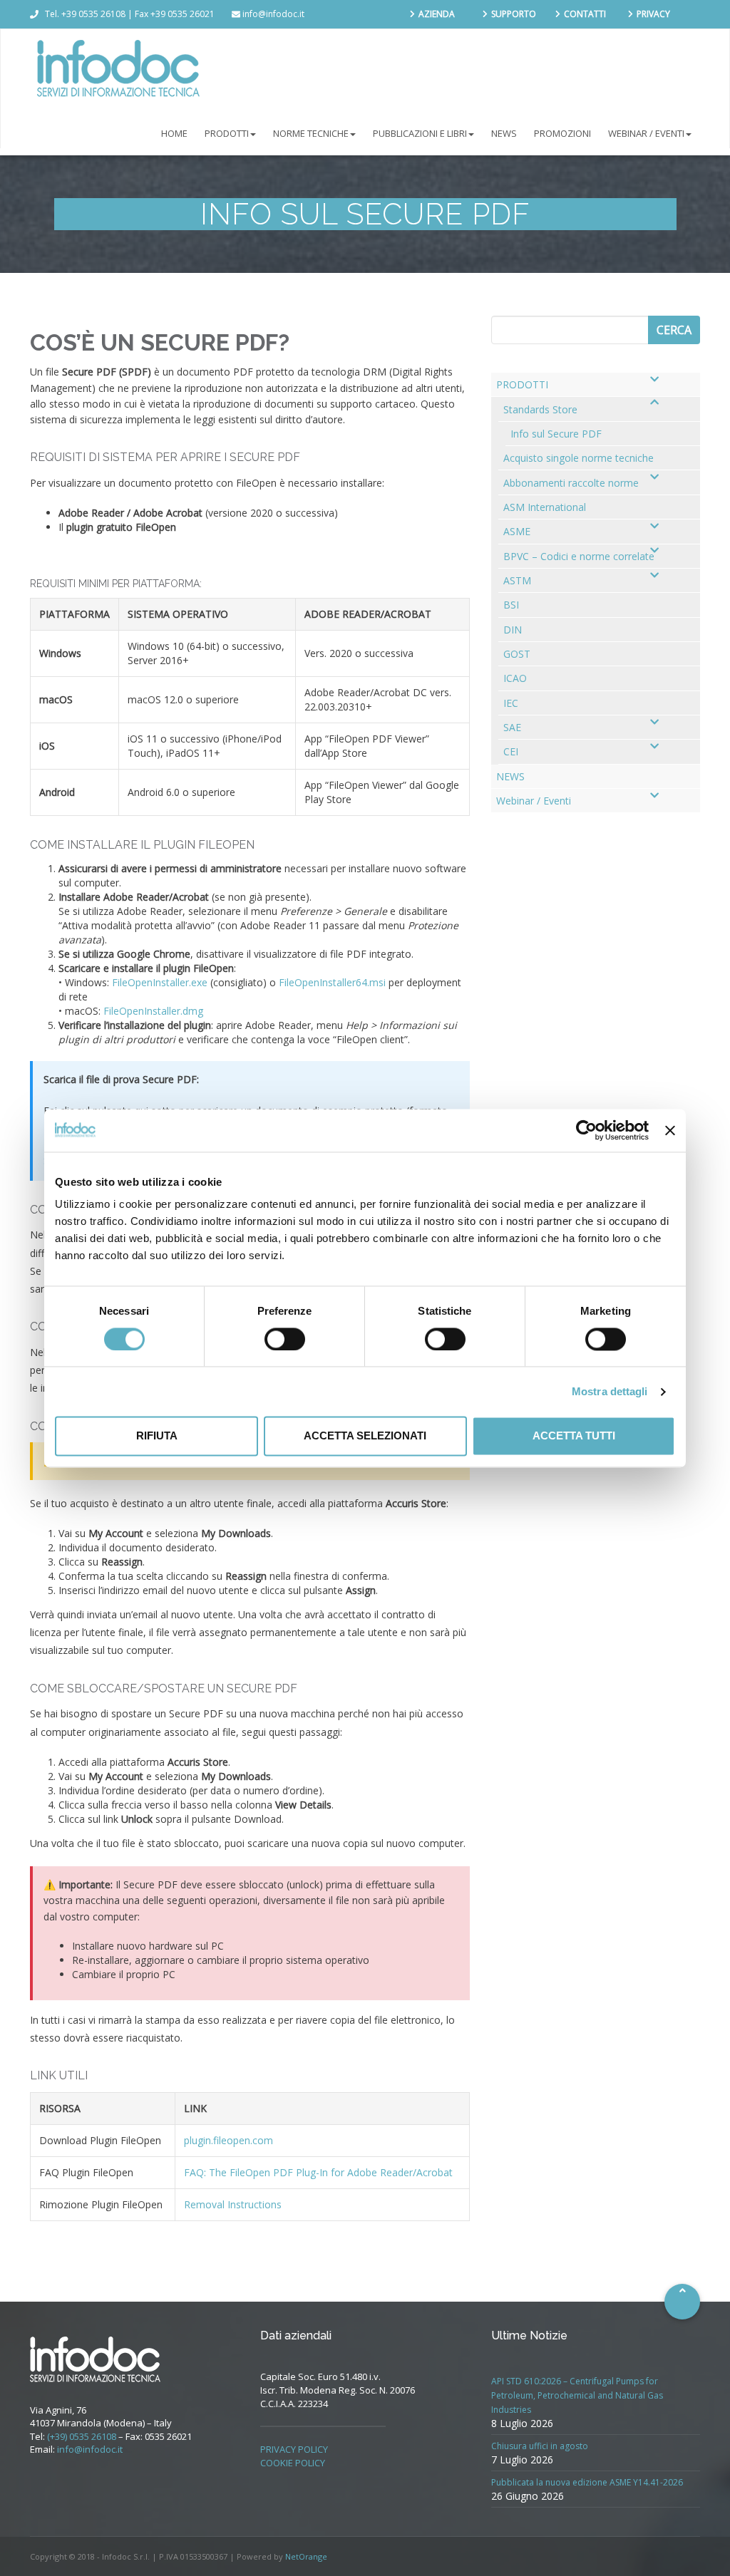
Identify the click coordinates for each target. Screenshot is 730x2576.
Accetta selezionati (365, 1436)
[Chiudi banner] (670, 1130)
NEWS (504, 133)
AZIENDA (437, 14)
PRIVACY (653, 14)
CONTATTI (585, 14)
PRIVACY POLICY (294, 2449)
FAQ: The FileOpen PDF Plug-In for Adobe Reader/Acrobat (318, 2172)
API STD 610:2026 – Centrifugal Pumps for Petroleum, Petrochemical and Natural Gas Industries (577, 2395)
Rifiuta (157, 1436)
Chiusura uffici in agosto (540, 2446)
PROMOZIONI (562, 133)
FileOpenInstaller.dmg (153, 1011)
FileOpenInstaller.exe (160, 982)
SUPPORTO (514, 14)
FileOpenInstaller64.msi (332, 982)
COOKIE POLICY (293, 2463)
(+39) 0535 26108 (82, 2436)
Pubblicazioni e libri (420, 133)
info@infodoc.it (90, 2449)
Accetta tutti (574, 1436)
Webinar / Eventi (646, 133)
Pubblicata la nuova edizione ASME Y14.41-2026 (587, 2482)
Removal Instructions (233, 2204)
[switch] (285, 1339)
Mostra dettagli (610, 1391)
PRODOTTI (227, 133)
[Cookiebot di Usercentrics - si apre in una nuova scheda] (586, 1130)
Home (174, 133)
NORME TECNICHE (311, 133)
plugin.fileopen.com (228, 2140)
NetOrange (306, 2556)
